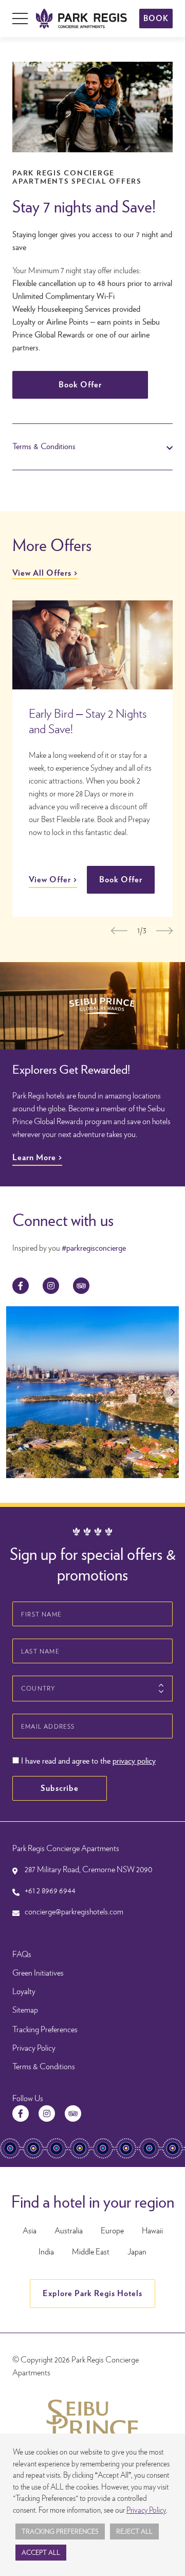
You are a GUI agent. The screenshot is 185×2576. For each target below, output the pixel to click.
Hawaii (152, 2231)
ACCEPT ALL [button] (41, 2553)
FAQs (22, 1954)
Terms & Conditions (44, 2066)
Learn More (34, 1157)
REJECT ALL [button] (134, 2531)
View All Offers (42, 573)
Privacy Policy (34, 2048)
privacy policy (134, 1761)
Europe (112, 2231)
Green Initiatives (38, 1973)
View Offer (50, 880)
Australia (69, 2231)
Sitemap (25, 2010)
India (46, 2252)
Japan (137, 2252)
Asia (30, 2231)
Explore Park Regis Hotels (92, 2293)
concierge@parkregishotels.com (74, 1912)
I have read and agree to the (87, 1761)
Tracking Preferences (45, 2029)
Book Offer (80, 385)
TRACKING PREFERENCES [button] (60, 2531)
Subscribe (60, 1788)
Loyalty (24, 1991)
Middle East (91, 2252)
